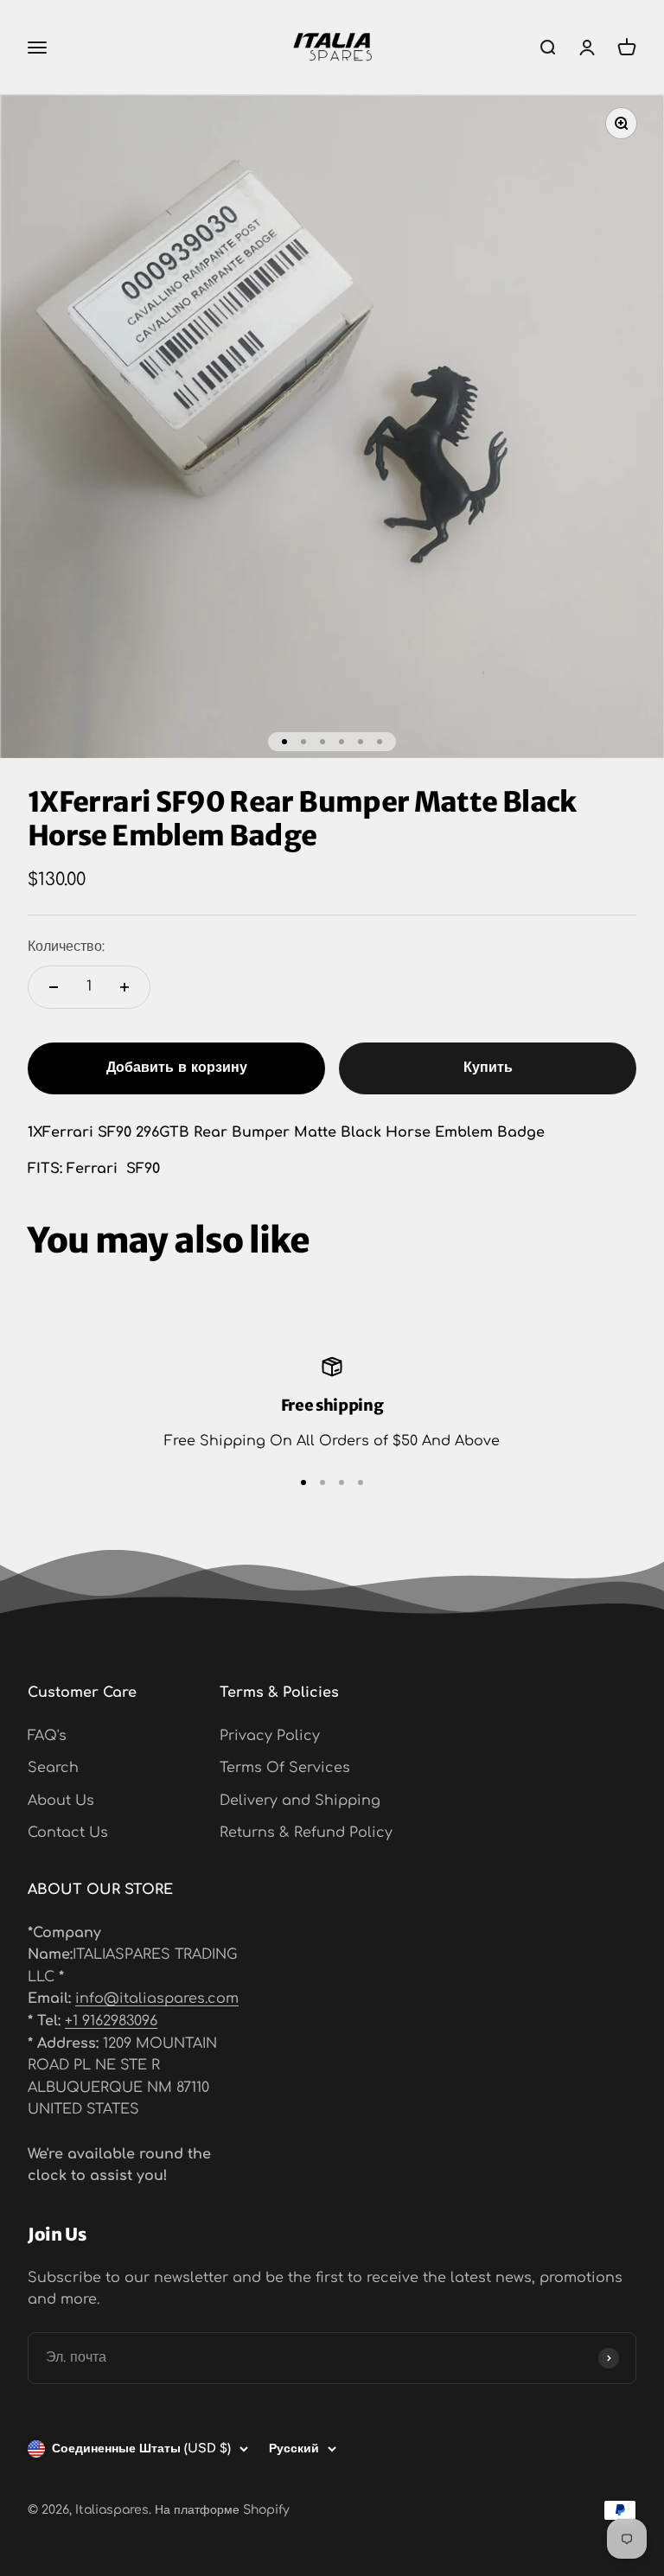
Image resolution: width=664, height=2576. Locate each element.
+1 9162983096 (111, 2021)
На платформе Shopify (222, 2510)
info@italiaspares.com (157, 1999)
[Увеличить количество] (124, 987)
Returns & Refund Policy (306, 1833)
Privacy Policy (270, 1736)
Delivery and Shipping (300, 1801)
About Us (61, 1801)
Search (53, 1768)
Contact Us (68, 1833)
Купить (488, 1068)
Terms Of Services (285, 1768)
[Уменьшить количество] (54, 987)
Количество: (66, 947)
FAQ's (47, 1736)
